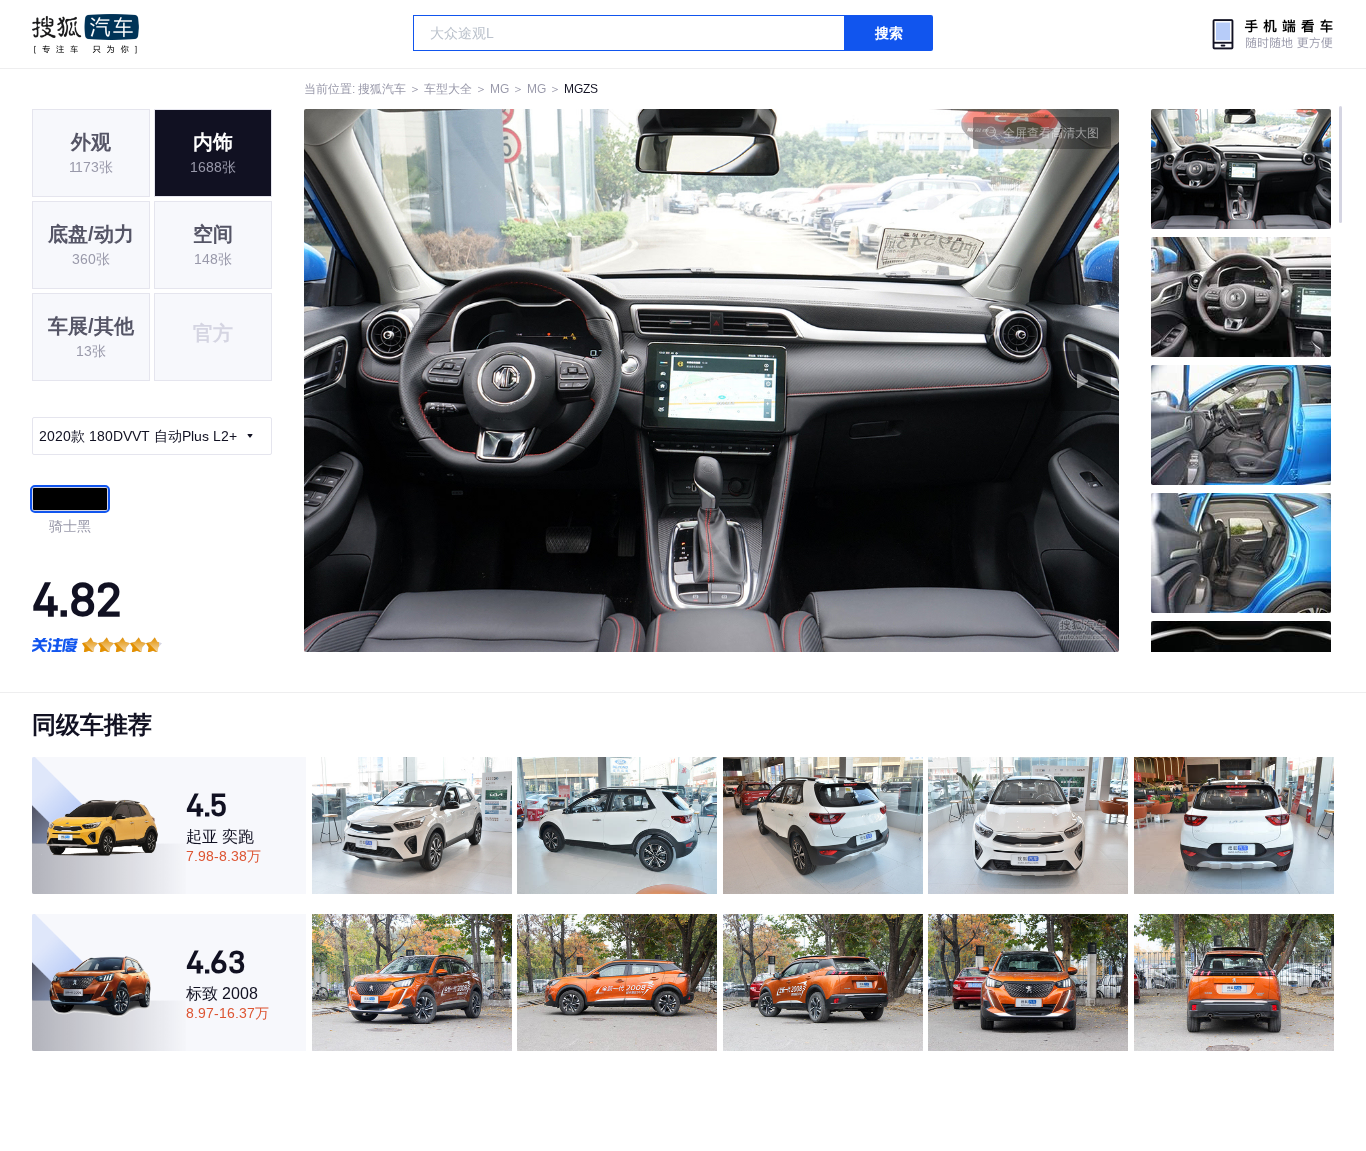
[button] (508, 380)
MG (499, 89)
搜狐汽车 (85, 34)
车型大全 (448, 89)
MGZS (581, 89)
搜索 (889, 33)
